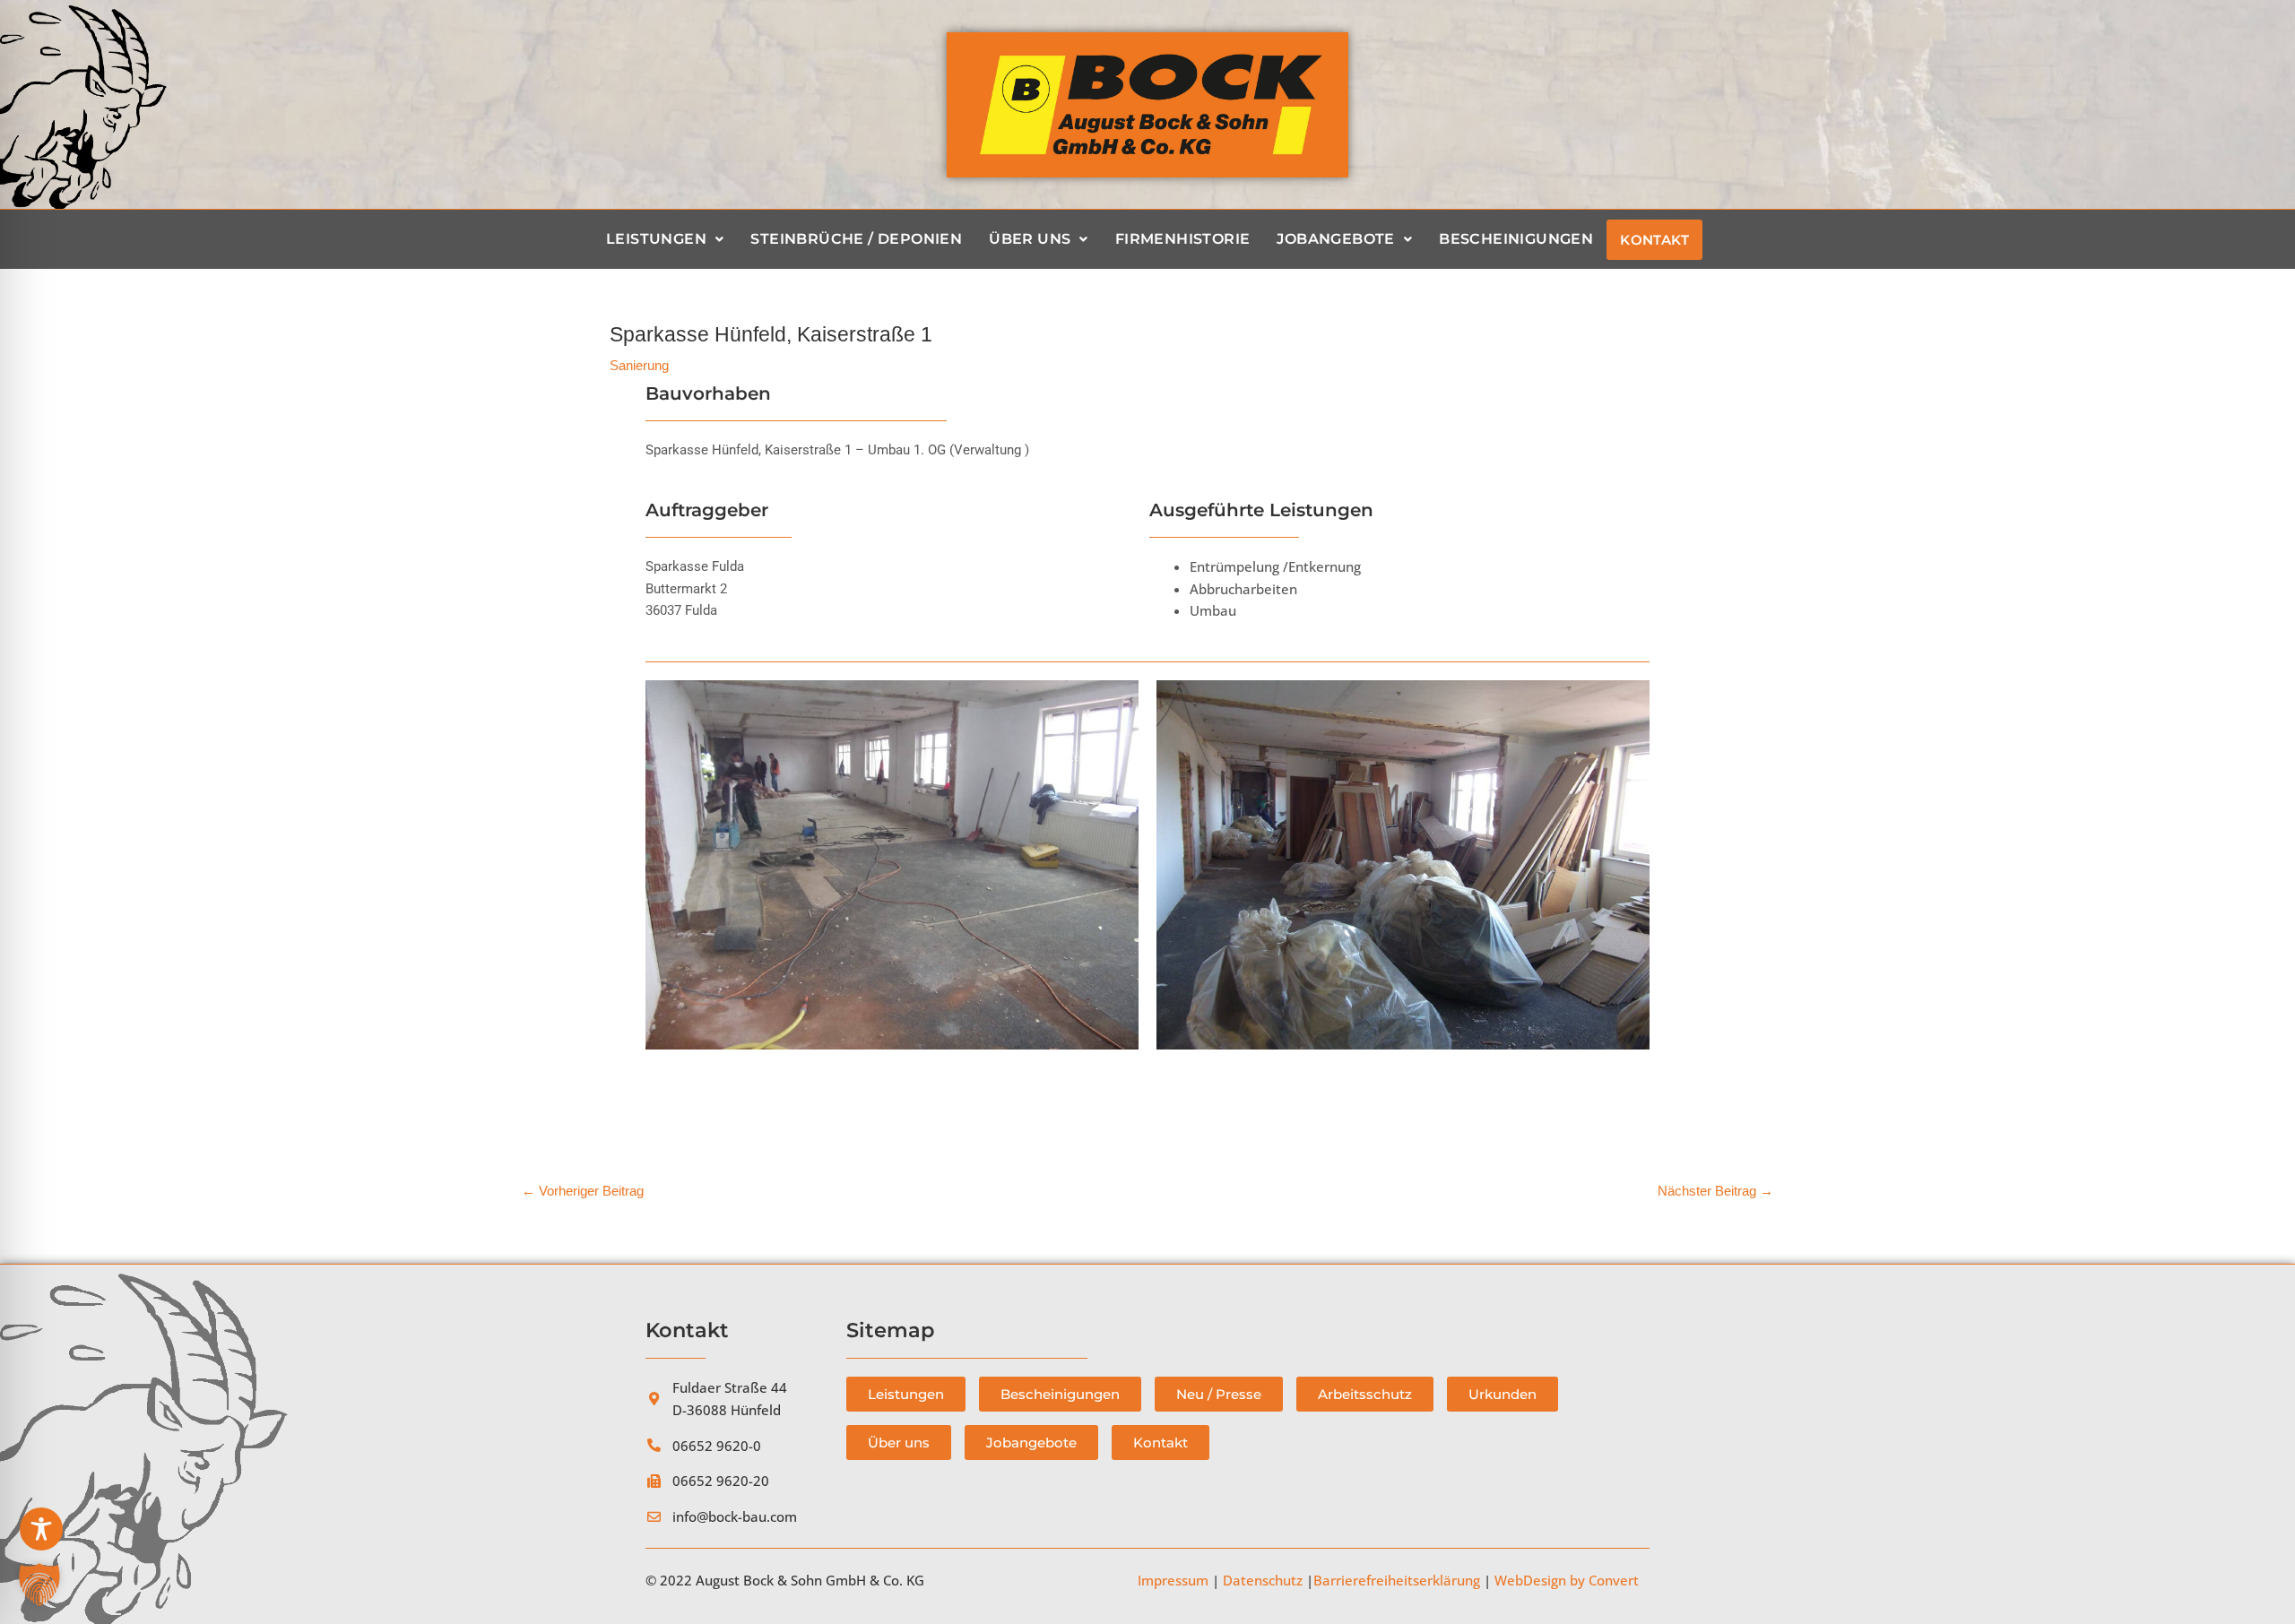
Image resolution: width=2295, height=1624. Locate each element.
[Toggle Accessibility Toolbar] (41, 1529)
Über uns (1030, 239)
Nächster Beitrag (1715, 1191)
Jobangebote (1335, 239)
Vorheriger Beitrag (583, 1191)
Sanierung (639, 365)
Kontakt (1654, 240)
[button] (39, 1585)
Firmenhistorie (1183, 239)
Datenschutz (1263, 1580)
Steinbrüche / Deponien (856, 239)
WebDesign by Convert (1567, 1580)
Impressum (1173, 1580)
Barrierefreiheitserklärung (1397, 1580)
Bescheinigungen (1516, 239)
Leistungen (656, 239)
